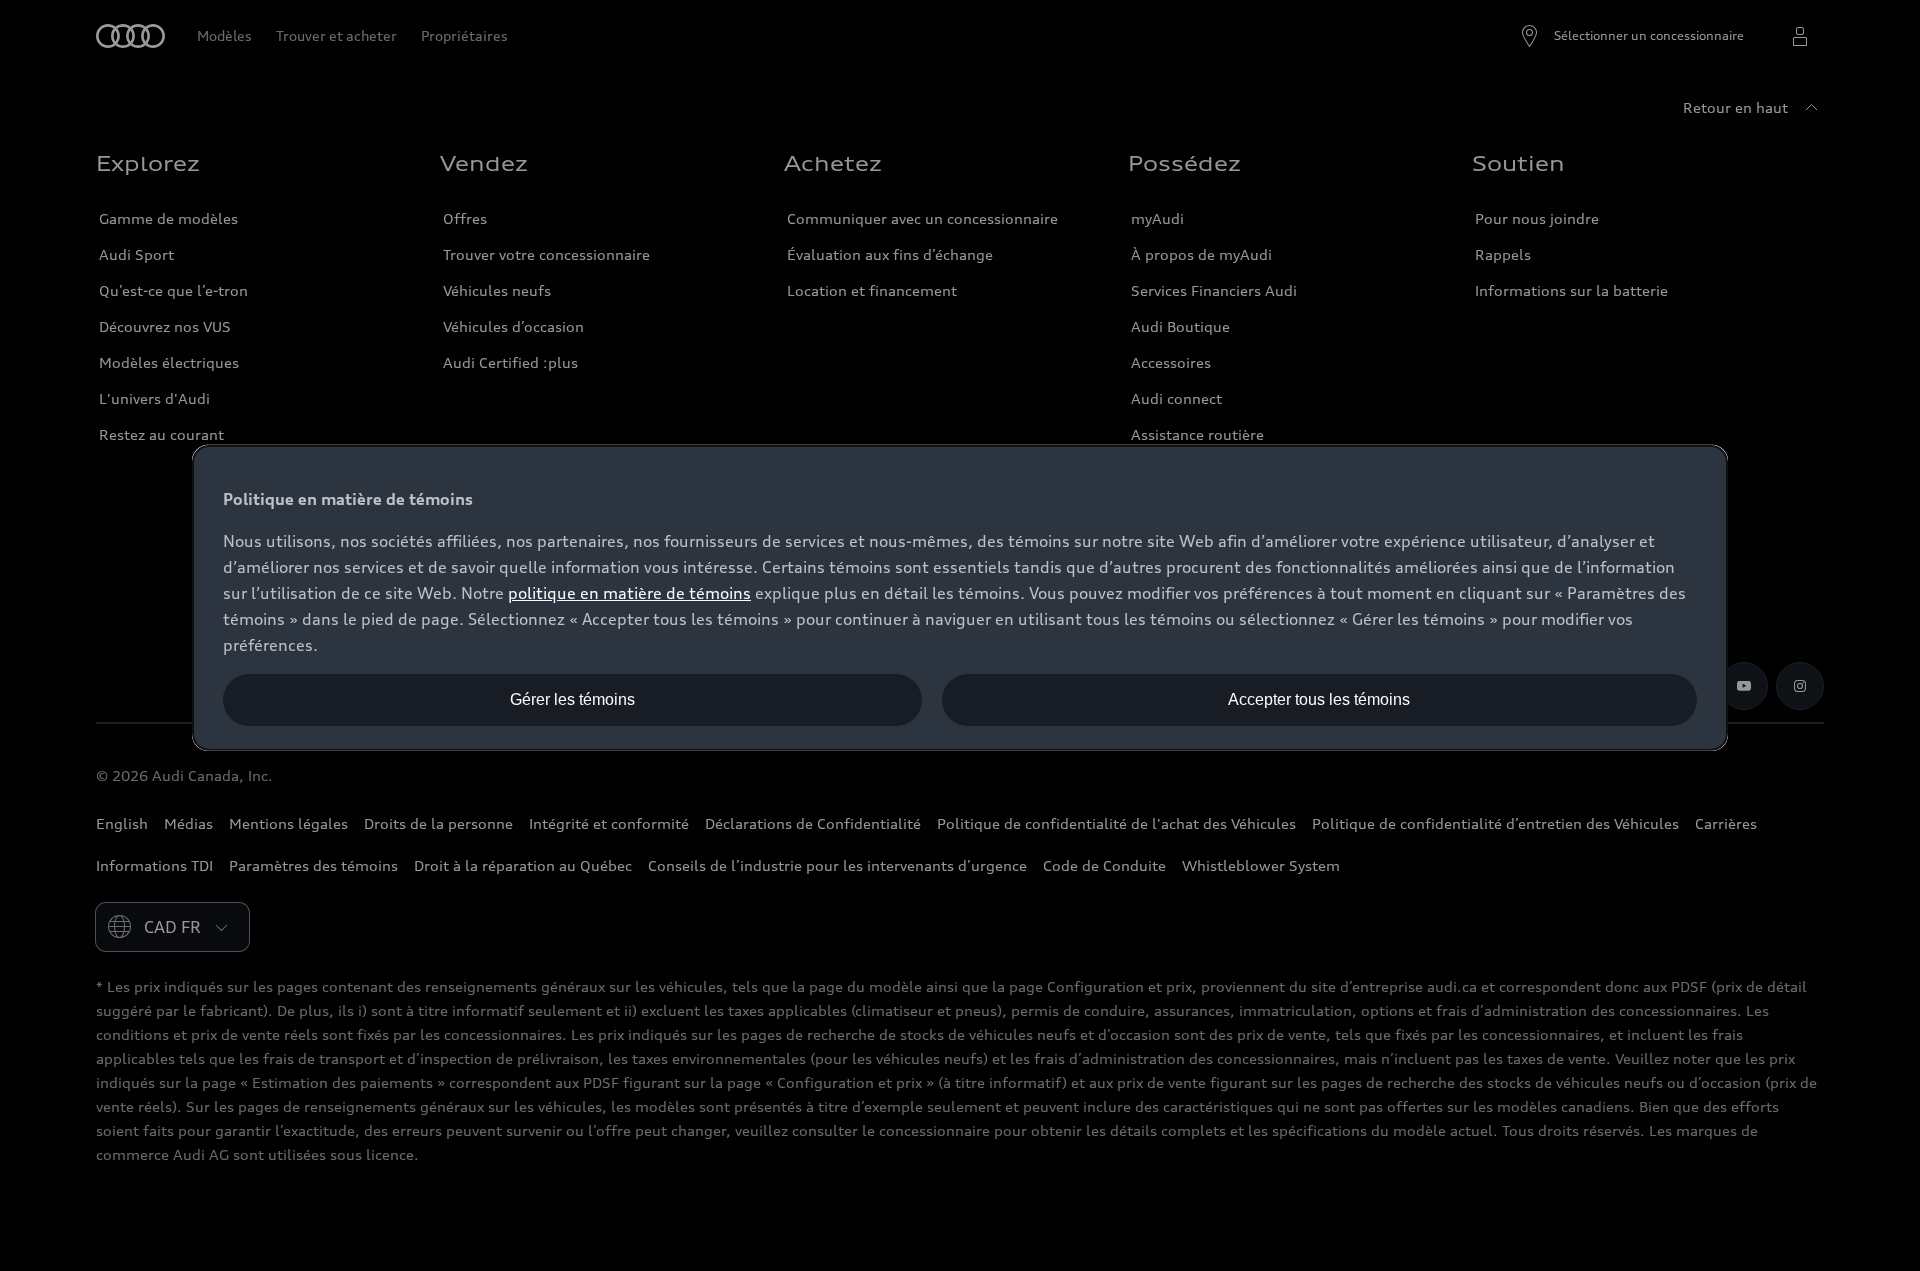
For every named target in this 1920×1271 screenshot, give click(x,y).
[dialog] (960, 598)
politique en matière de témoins (629, 593)
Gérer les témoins (572, 699)
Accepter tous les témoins (1319, 699)
